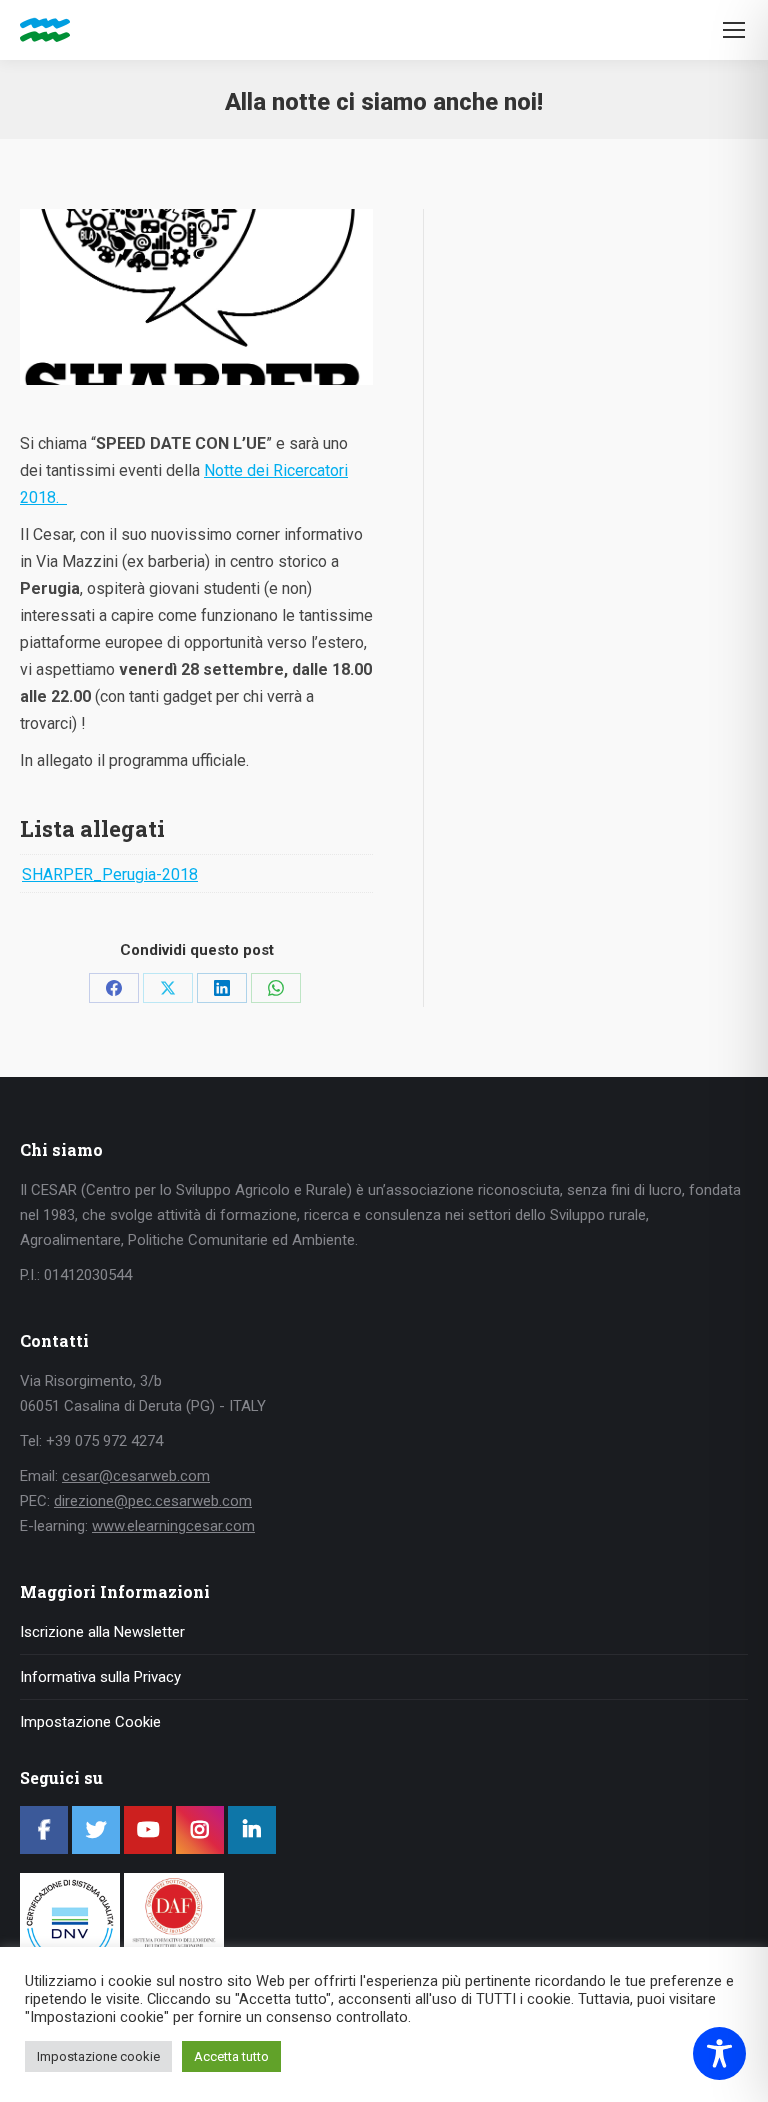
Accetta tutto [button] (231, 2056)
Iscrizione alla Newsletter (102, 1632)
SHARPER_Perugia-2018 (110, 874)
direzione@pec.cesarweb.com (153, 1501)
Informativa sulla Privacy (100, 1677)
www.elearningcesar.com (173, 1526)
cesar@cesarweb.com (136, 1476)
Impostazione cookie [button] (98, 2056)
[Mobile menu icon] (734, 30)
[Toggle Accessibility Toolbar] (719, 2053)
